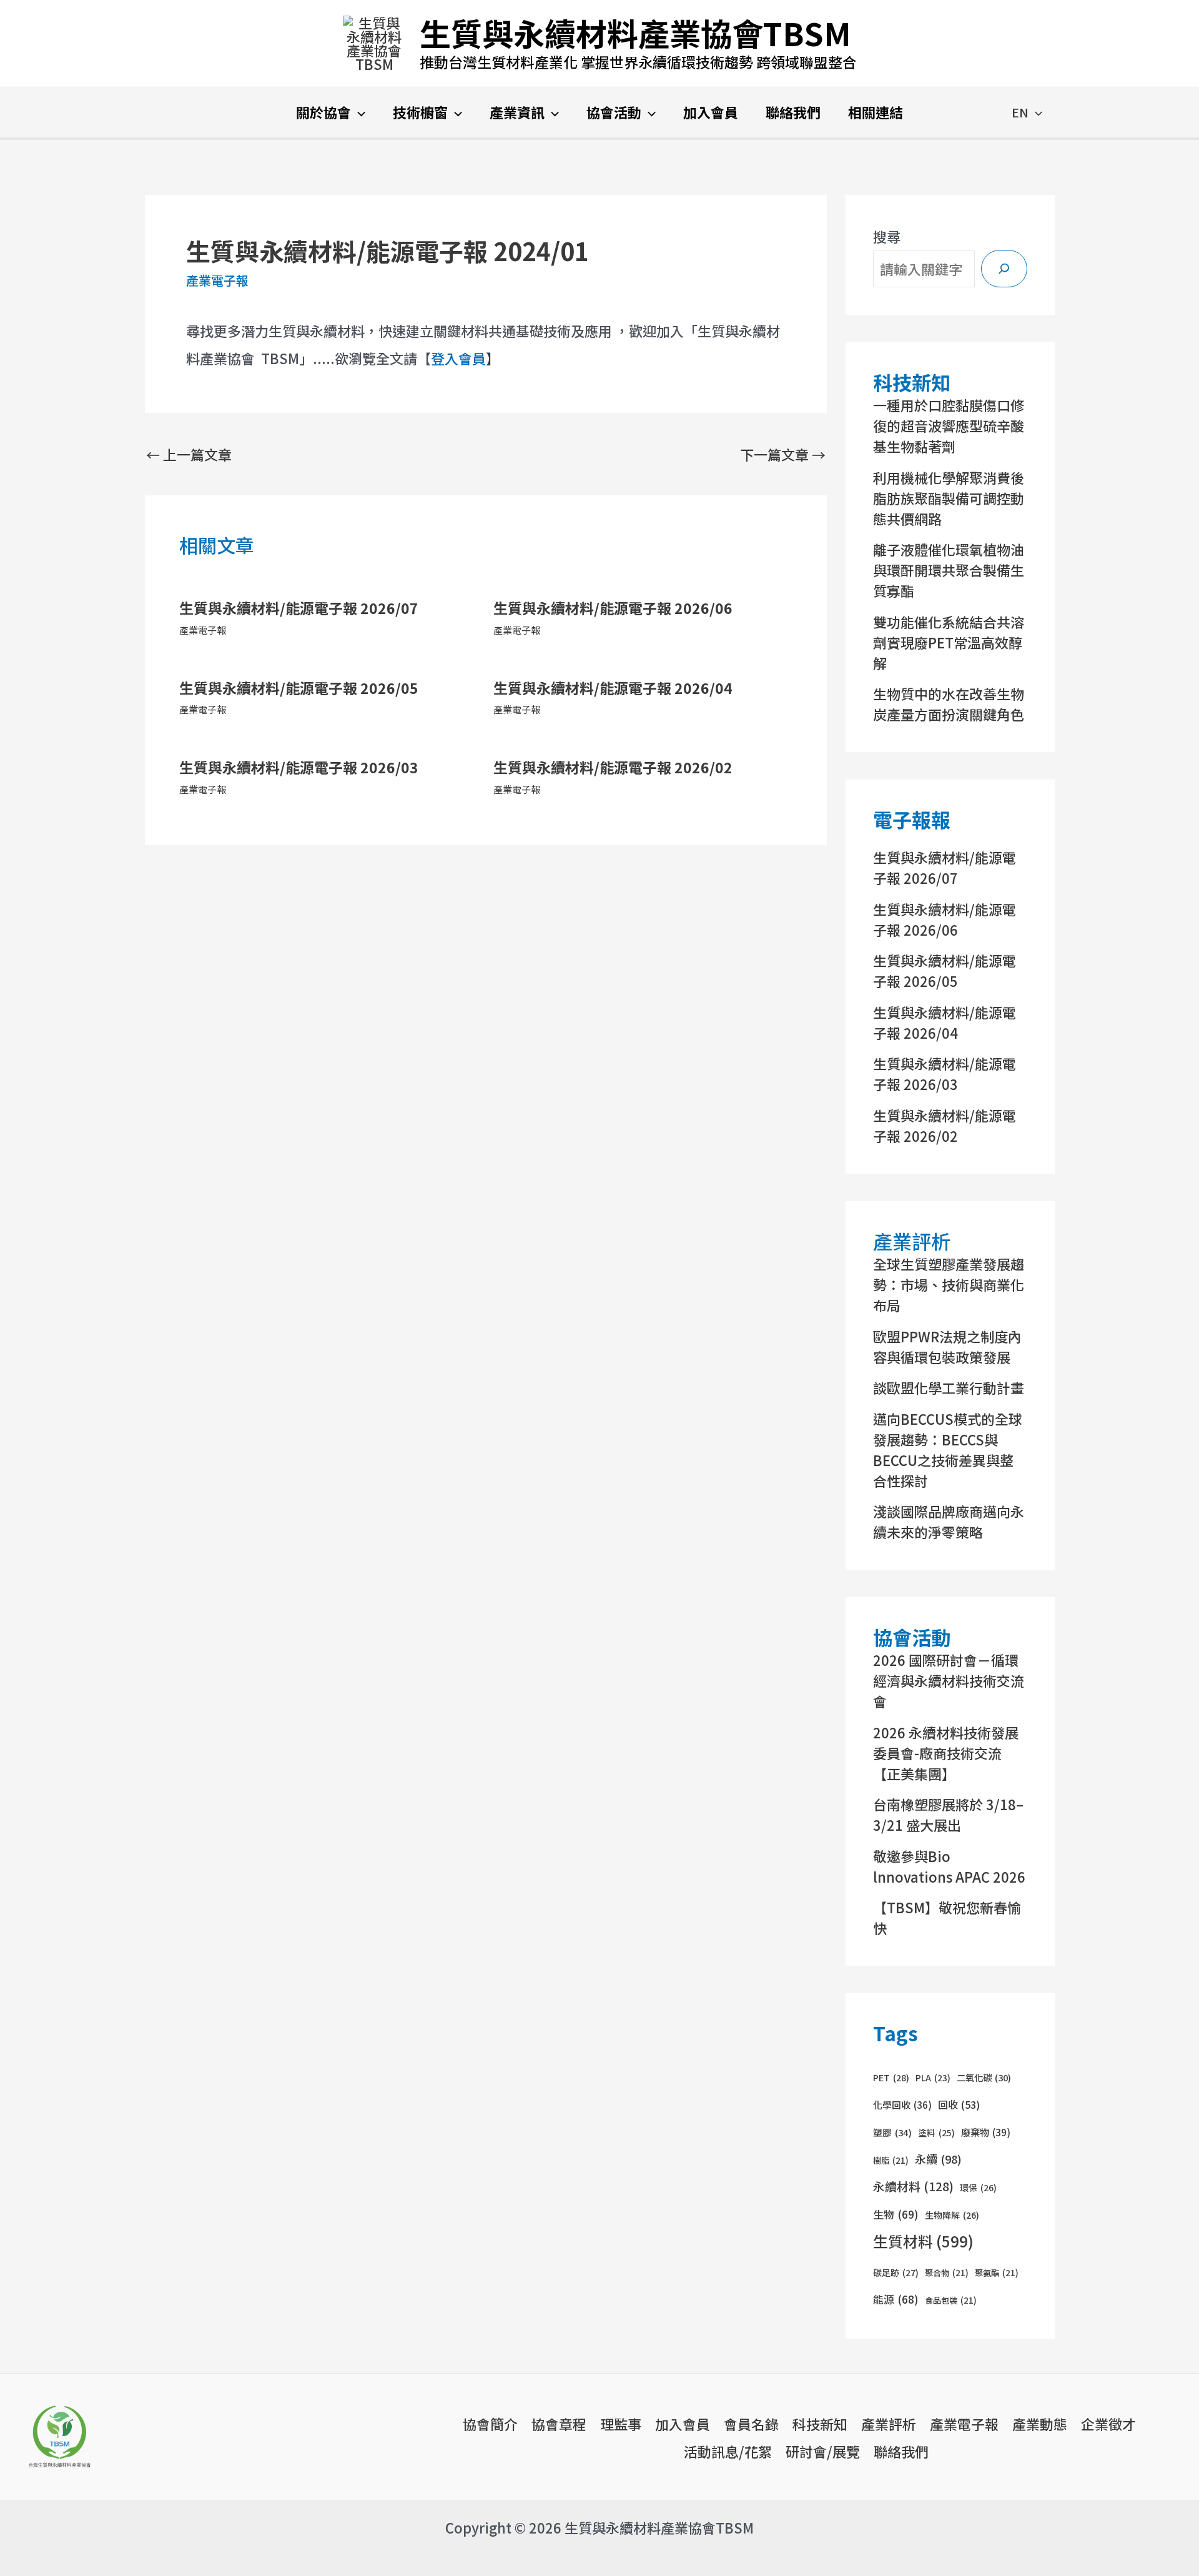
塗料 (936, 2133)
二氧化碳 (984, 2077)
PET (891, 2078)
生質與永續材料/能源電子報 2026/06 (613, 608)
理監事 (621, 2424)
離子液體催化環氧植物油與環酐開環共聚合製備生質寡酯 (949, 570)
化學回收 (902, 2105)
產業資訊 (517, 112)
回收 (959, 2104)
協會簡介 (490, 2424)
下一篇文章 (783, 454)
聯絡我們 (793, 112)
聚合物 (947, 2273)
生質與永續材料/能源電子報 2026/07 (299, 608)
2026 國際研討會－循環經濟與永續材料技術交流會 (949, 1680)
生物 (896, 2214)
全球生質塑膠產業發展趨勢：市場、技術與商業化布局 (949, 1284)
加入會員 (711, 112)
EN (1020, 112)
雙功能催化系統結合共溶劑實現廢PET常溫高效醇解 (949, 642)
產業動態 (1040, 2424)
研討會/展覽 (823, 2451)
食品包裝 (951, 2300)
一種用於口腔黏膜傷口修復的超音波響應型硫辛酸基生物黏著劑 (949, 425)
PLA (933, 2078)
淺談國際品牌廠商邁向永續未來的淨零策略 (949, 1521)
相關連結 (876, 112)
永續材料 (913, 2186)
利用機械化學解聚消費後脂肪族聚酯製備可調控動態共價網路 (949, 498)
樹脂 (891, 2160)
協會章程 (559, 2424)
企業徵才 (1108, 2424)
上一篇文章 (189, 454)
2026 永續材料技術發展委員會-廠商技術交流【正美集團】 (946, 1753)
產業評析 (889, 2424)
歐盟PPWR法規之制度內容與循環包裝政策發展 (947, 1346)
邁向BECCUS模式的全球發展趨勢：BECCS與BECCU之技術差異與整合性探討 (948, 1449)
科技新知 (820, 2424)
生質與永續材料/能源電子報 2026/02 (613, 767)
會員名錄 (751, 2424)
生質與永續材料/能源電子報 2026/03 (299, 767)
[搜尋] (1004, 269)
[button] (358, 112)
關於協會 (323, 112)
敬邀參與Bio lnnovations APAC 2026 (949, 1866)
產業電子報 (217, 280)
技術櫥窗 (420, 112)
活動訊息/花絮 (728, 2451)
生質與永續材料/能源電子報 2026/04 (613, 688)
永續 (938, 2159)
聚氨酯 (997, 2273)
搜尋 (887, 236)
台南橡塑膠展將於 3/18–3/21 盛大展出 (948, 1814)
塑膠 (892, 2132)
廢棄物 (986, 2132)
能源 (896, 2299)
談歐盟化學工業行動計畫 (949, 1387)
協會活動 (614, 112)
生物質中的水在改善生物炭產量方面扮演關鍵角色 (949, 704)
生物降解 (952, 2215)
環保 (978, 2187)
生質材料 (923, 2241)
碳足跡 (896, 2272)
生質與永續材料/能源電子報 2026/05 (299, 688)
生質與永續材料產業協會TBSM (635, 32)
